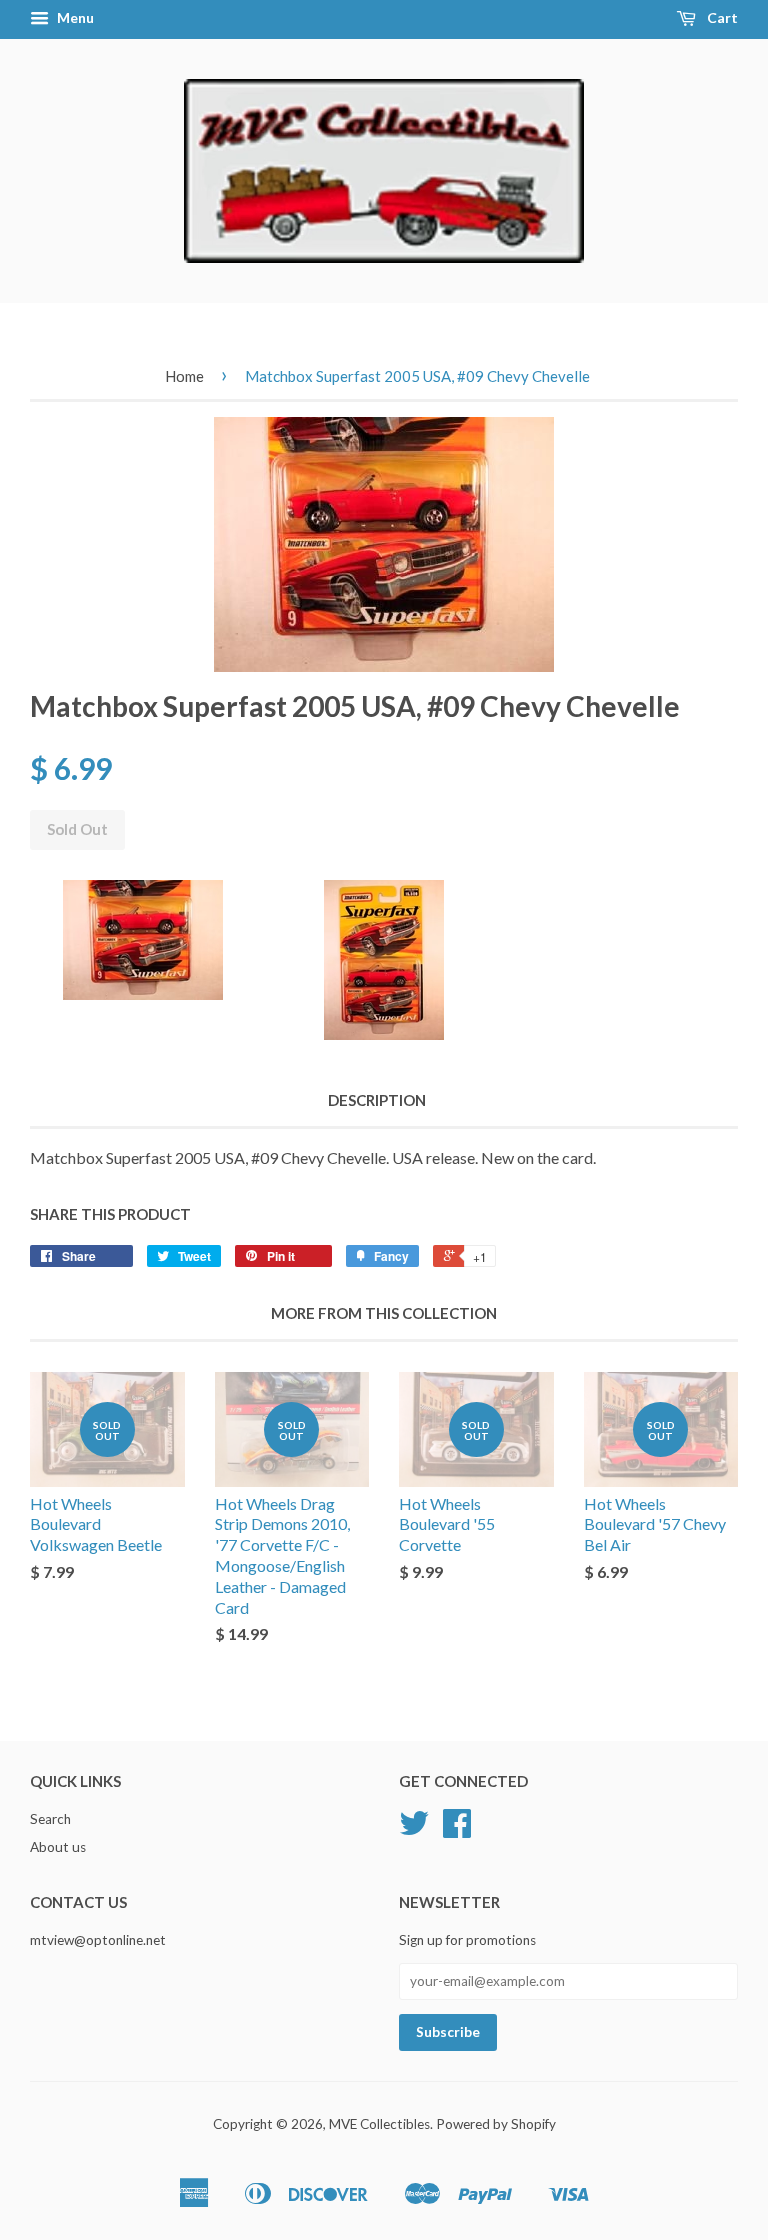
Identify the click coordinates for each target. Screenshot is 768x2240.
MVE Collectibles (379, 2124)
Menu (74, 17)
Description (377, 1100)
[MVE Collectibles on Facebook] (457, 1830)
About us (58, 1847)
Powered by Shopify (496, 2124)
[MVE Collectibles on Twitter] (414, 1830)
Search (50, 1819)
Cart (721, 17)
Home (184, 376)
